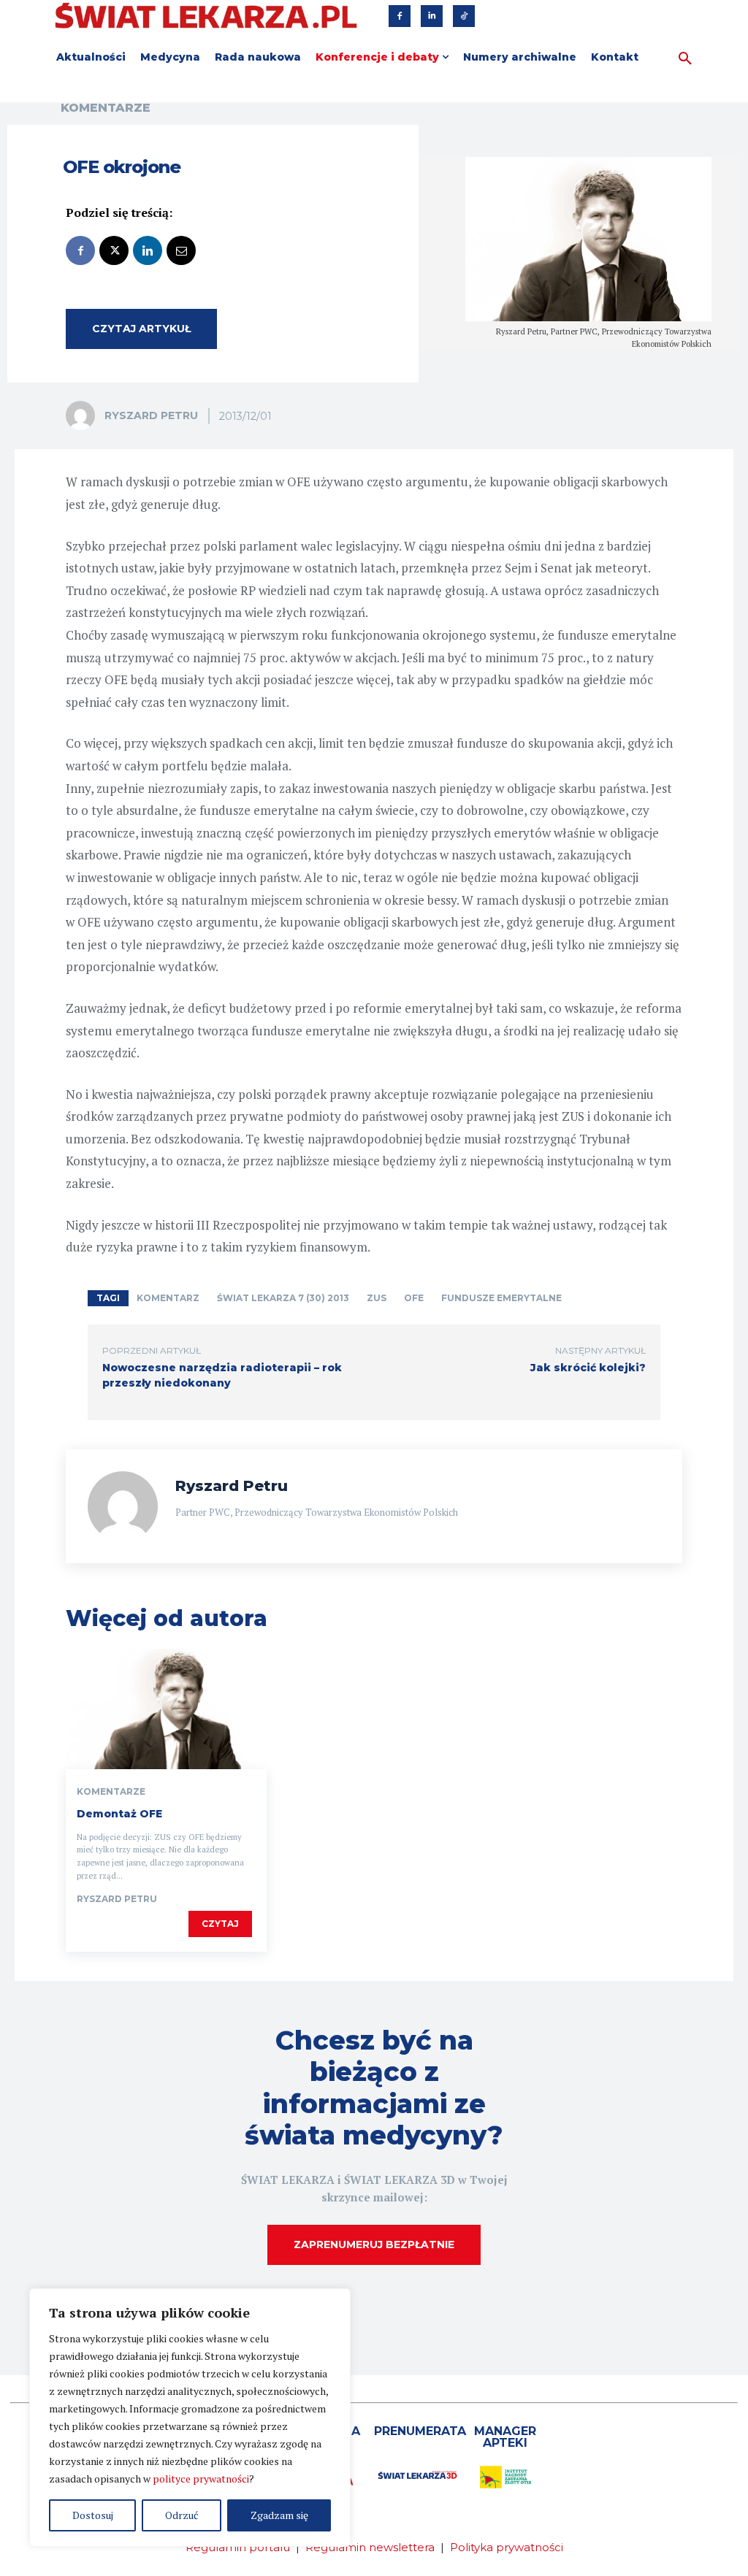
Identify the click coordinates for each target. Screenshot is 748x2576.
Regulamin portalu (238, 2547)
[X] (114, 250)
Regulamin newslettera (370, 2547)
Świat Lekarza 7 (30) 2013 (283, 1298)
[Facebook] (400, 16)
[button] (685, 59)
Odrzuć (182, 2515)
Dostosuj (93, 2515)
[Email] (181, 250)
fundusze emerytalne (501, 1298)
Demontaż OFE (119, 1814)
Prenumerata (420, 2431)
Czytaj (220, 1924)
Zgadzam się (279, 2515)
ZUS (377, 1298)
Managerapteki (505, 2437)
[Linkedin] (432, 16)
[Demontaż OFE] (166, 1709)
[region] (190, 2418)
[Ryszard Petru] (84, 415)
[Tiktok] (464, 16)
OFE (414, 1298)
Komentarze (106, 108)
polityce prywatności (201, 2479)
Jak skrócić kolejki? (588, 1368)
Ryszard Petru (151, 415)
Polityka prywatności (507, 2547)
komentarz (168, 1298)
